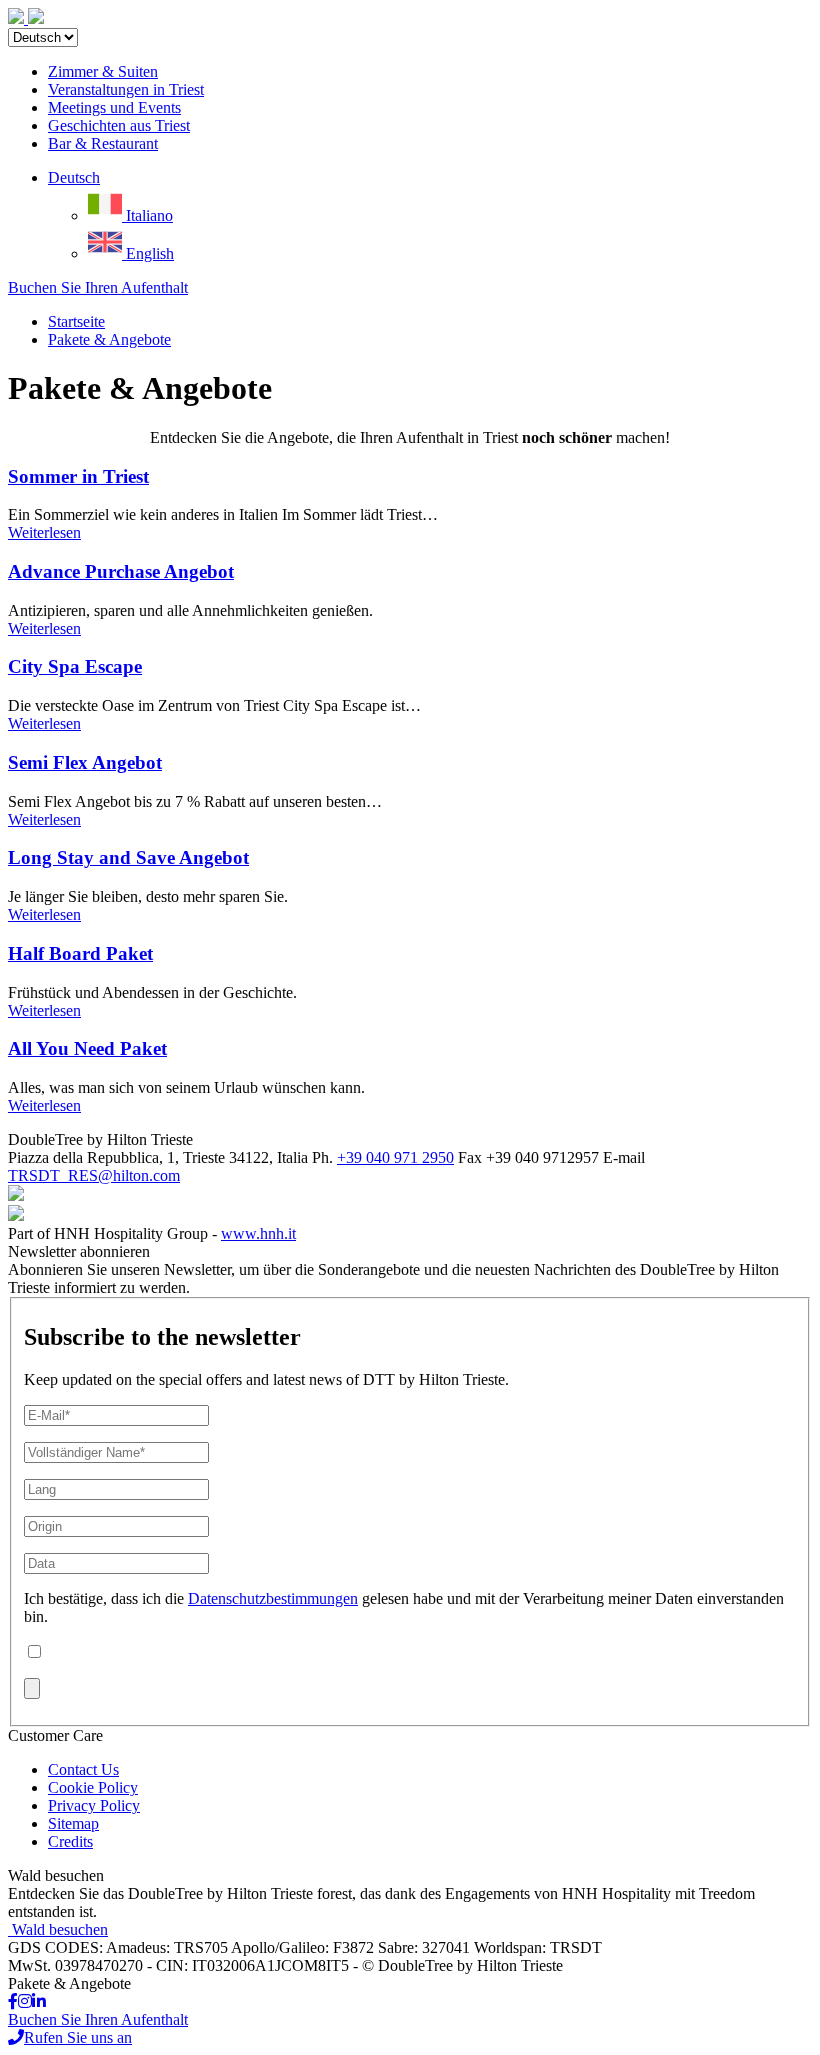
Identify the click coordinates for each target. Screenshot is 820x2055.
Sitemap (73, 1823)
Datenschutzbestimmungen (273, 1598)
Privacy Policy (94, 1805)
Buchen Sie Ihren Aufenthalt (98, 287)
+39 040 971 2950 (395, 1157)
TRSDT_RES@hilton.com (94, 1175)
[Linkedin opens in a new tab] (39, 2001)
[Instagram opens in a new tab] (25, 2001)
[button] (74, 177)
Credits (70, 1841)
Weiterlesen (44, 532)
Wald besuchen (60, 1929)
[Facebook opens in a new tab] (13, 2001)
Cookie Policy (93, 1787)
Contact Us (83, 1769)
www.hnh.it (258, 1233)
